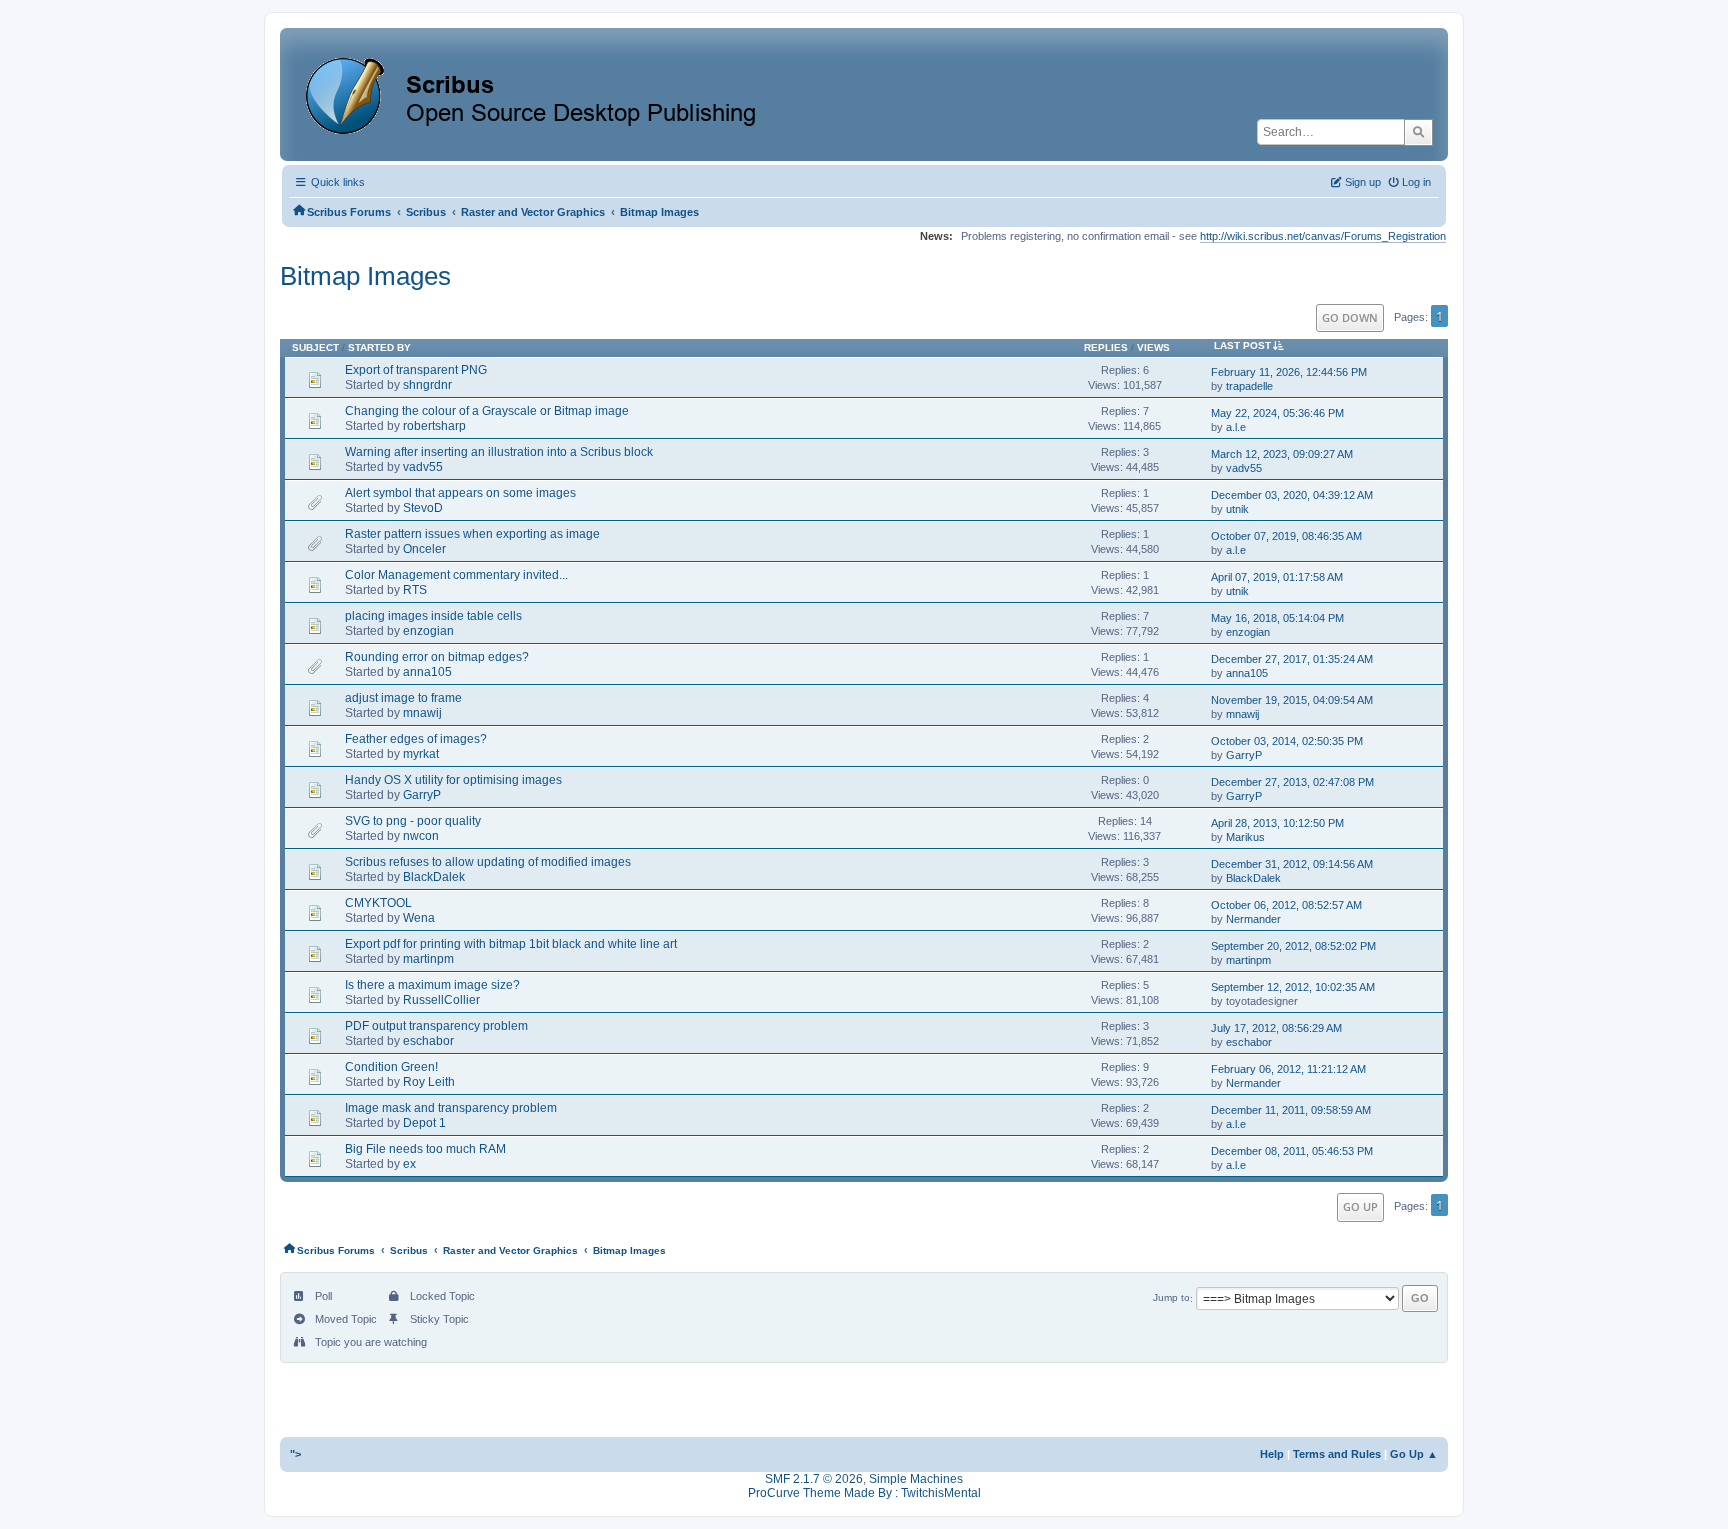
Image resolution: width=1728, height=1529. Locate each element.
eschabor (428, 1041)
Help (1272, 1454)
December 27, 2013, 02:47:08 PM (1292, 782)
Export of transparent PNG (416, 370)
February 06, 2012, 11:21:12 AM (1288, 1069)
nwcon (421, 836)
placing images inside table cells (433, 616)
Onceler (424, 549)
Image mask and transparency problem (451, 1108)
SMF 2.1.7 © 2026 (814, 1479)
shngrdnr (427, 385)
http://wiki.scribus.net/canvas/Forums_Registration (1323, 236)
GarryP (1244, 755)
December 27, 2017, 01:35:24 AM (1292, 659)
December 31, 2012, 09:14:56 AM (1292, 864)
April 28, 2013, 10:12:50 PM (1277, 823)
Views (1153, 347)
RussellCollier (441, 1000)
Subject (315, 347)
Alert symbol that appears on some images (460, 493)
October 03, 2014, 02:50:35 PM (1287, 741)
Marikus (1245, 837)
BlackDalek (434, 877)
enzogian (428, 631)
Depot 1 (424, 1123)
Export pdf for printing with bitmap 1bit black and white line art (511, 944)
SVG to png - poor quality (413, 821)
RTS (415, 590)
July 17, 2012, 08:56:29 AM (1276, 1028)
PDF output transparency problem (436, 1026)
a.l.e (1236, 427)
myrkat (421, 754)
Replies (1106, 347)
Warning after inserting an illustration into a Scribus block (499, 452)
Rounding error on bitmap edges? (437, 657)
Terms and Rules (1337, 1454)
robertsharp (434, 426)
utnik (1237, 509)
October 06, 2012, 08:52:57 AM (1286, 905)
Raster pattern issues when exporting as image (472, 534)
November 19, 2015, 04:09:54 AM (1292, 700)
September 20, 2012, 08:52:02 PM (1293, 946)
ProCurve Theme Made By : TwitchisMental (864, 1493)
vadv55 (423, 467)
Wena (419, 918)
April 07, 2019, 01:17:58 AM (1277, 577)
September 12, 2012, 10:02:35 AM (1293, 987)
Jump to (1171, 1298)
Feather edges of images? (416, 739)
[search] (1418, 132)
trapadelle (1249, 386)
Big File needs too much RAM (425, 1149)
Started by (379, 347)
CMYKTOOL (378, 903)
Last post (1242, 345)
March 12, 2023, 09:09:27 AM (1282, 454)
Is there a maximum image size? (432, 985)
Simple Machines (916, 1479)
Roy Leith (429, 1082)
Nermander (1253, 919)
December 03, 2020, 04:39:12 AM (1292, 495)
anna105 (427, 672)
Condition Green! (391, 1067)
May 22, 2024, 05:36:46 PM (1277, 413)
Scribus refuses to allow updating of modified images (488, 862)
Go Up (1360, 1206)
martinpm (428, 959)
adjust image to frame (403, 698)
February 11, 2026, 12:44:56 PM (1289, 372)
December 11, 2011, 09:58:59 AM (1291, 1110)
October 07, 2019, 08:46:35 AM (1286, 536)
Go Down (1350, 317)
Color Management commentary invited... (456, 575)
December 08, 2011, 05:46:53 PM (1292, 1151)
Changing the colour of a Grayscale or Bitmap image (487, 411)
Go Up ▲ (1414, 1454)
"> (295, 1454)
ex (409, 1164)
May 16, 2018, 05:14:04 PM (1277, 618)
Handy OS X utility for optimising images (453, 780)
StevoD (423, 508)
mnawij (422, 713)
